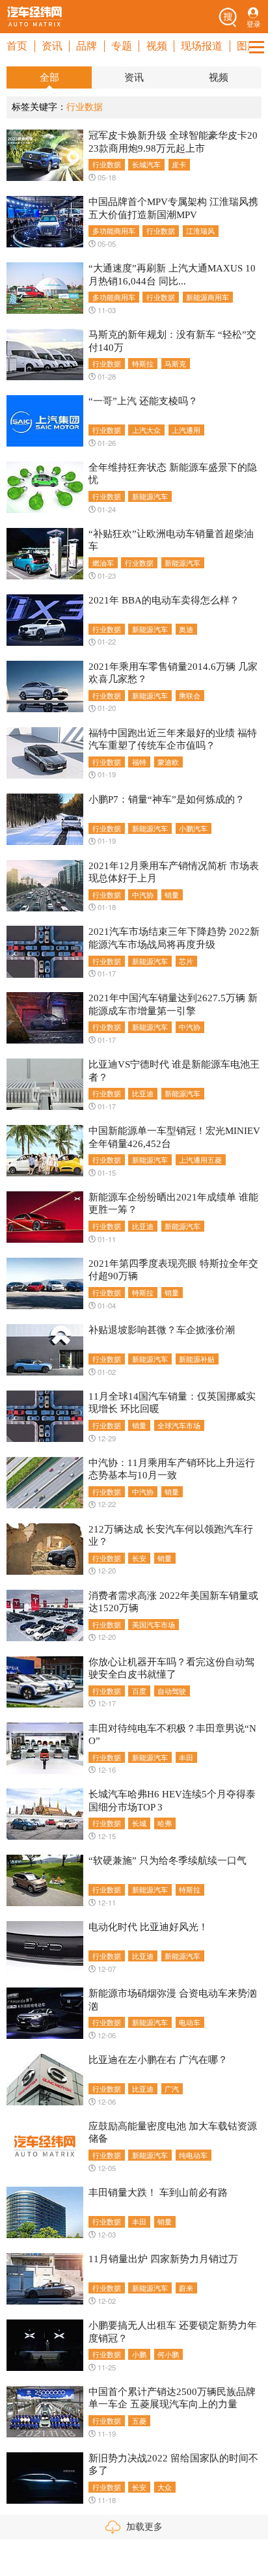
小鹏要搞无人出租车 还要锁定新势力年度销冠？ (173, 2332)
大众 (165, 2487)
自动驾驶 (172, 1691)
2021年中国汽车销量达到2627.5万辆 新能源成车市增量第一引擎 (173, 1004)
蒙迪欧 (168, 762)
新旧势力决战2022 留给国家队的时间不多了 (173, 2464)
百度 (139, 1691)
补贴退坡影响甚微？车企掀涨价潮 (162, 1330)
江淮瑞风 (200, 230)
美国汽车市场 (154, 1624)
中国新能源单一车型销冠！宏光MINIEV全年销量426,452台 (174, 1137)
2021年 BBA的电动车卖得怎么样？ (164, 600)
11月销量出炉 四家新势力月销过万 (163, 2259)
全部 (49, 77)
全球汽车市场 (179, 1425)
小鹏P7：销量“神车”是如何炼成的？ (167, 799)
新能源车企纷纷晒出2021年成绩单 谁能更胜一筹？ (173, 1203)
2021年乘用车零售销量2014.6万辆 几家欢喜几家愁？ (173, 673)
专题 (122, 46)
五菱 (139, 2420)
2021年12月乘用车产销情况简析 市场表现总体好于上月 (174, 872)
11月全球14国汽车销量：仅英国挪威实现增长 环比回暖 (172, 1403)
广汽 (172, 2088)
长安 (139, 1558)
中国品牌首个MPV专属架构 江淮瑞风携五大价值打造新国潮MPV (173, 208)
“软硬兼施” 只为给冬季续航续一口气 (167, 1861)
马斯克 (175, 363)
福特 (139, 762)
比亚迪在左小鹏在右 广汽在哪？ (158, 2060)
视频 (157, 46)
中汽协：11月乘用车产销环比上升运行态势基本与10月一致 (172, 1469)
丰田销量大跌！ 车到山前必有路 (158, 2193)
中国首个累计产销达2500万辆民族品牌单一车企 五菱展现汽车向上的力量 (172, 2398)
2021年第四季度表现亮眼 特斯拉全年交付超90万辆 (173, 1270)
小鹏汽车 (193, 828)
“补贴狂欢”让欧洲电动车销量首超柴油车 (171, 540)
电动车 (190, 2022)
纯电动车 (193, 2155)
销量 (172, 894)
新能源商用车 (208, 297)
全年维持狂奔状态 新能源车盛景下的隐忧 (173, 474)
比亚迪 (143, 1093)
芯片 (186, 961)
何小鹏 (168, 2354)
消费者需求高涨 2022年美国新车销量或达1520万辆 (173, 1602)
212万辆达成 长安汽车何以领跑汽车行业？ (171, 1535)
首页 (17, 46)
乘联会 (190, 695)
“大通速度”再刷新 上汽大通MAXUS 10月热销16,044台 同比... (172, 274)
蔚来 (186, 2288)
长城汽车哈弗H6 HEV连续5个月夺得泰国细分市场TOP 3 (172, 1800)
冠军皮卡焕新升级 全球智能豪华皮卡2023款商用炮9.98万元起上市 (173, 142)
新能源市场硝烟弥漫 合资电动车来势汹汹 (173, 2000)
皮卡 (179, 164)
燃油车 (103, 562)
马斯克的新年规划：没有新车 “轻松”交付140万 (172, 341)
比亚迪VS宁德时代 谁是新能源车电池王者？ (174, 1071)
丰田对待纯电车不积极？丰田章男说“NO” (172, 1735)
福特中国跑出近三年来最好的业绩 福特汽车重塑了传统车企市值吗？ (173, 739)
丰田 (186, 1757)
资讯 (52, 46)
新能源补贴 (197, 1359)
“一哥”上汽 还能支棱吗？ (143, 401)
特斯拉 (143, 363)
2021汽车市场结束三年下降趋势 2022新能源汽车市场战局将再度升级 (174, 938)
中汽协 (143, 894)
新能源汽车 (150, 496)
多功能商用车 (114, 230)
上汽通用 (186, 430)
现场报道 (202, 46)
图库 (247, 46)
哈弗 (165, 1823)
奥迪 (186, 629)
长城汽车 (146, 164)
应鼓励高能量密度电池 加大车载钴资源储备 (173, 2132)
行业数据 (107, 164)
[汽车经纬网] (34, 16)
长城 (139, 1823)
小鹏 (139, 2354)
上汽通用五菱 (200, 1159)
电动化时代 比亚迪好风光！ (148, 1927)
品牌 (87, 46)
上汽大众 (146, 430)
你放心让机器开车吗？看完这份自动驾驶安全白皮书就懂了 (171, 1668)
